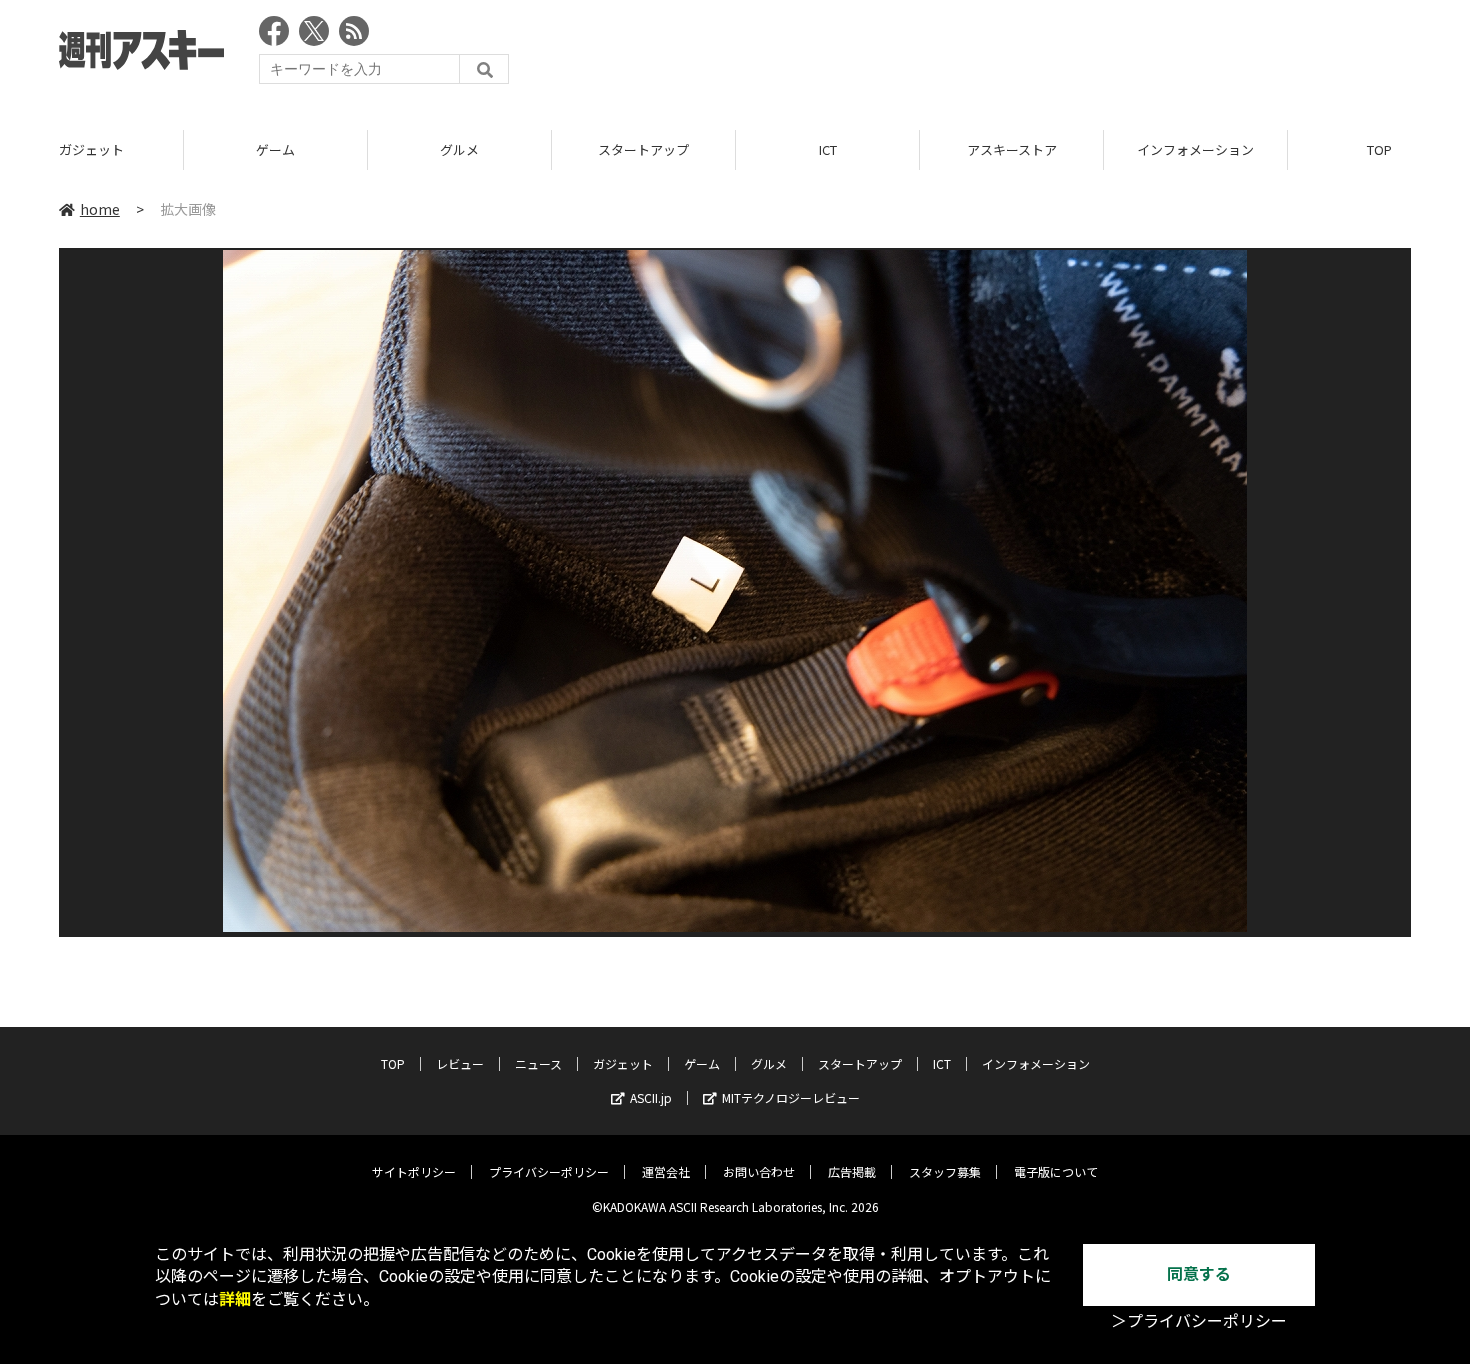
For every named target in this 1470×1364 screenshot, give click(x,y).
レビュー (460, 1063)
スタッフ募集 (945, 1171)
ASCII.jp (651, 1097)
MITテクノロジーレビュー (791, 1097)
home (100, 209)
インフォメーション (1195, 149)
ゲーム (275, 149)
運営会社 (666, 1171)
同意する (1199, 1274)
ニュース (538, 1063)
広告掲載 (852, 1171)
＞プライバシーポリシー (1199, 1321)
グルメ (459, 149)
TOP (393, 1063)
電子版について (1056, 1171)
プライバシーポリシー (549, 1171)
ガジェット (91, 149)
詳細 (235, 1299)
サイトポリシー (414, 1171)
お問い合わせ (759, 1171)
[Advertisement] (1047, 55)
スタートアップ (643, 149)
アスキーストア (1012, 149)
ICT (828, 149)
